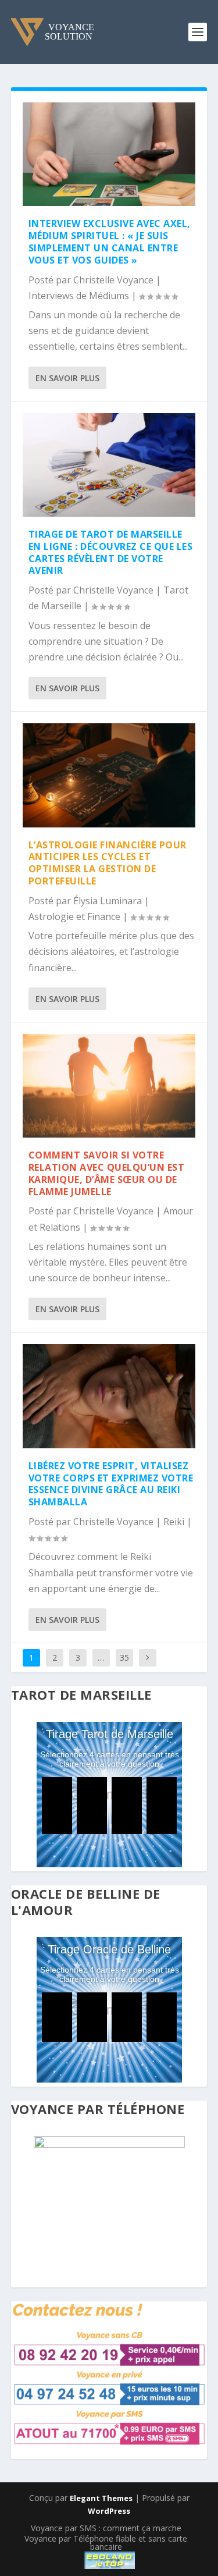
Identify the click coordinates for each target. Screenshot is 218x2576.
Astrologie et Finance (74, 916)
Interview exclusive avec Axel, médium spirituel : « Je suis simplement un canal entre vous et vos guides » (110, 241)
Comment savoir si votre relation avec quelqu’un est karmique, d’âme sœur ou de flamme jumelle (107, 1173)
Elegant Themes (101, 2498)
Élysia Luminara (108, 901)
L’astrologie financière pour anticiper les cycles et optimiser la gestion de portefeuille (108, 863)
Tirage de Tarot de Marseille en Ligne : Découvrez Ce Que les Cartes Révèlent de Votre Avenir (111, 552)
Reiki (174, 1522)
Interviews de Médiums (79, 296)
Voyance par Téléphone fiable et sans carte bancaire (106, 2543)
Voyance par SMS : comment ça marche (106, 2528)
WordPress (109, 2511)
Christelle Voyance (113, 280)
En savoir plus (67, 378)
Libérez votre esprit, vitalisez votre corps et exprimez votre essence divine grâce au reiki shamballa (111, 1484)
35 (124, 1657)
